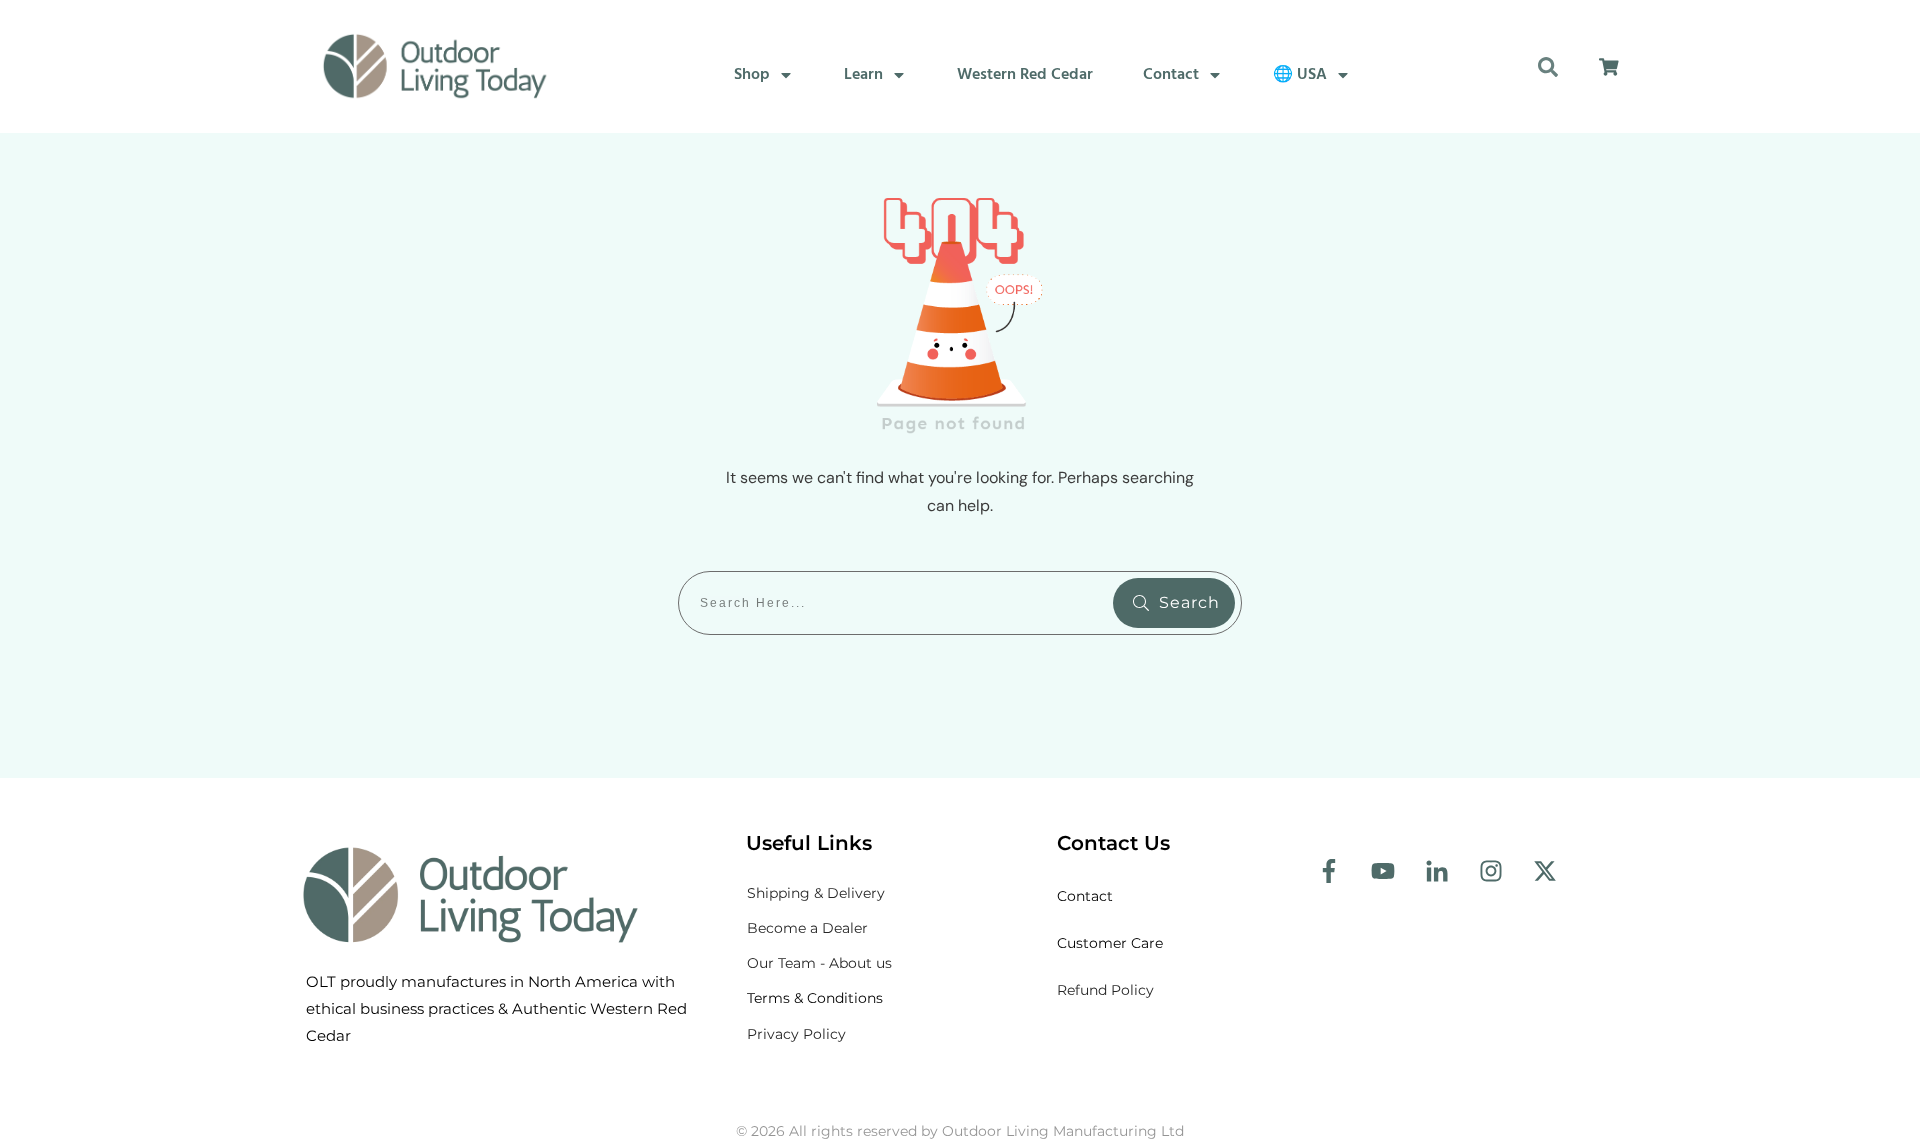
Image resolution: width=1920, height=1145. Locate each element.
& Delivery (816, 893)
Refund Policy (1105, 990)
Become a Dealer (807, 928)
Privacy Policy (796, 1034)
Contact (1087, 896)
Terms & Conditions (815, 998)
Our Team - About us (819, 963)
